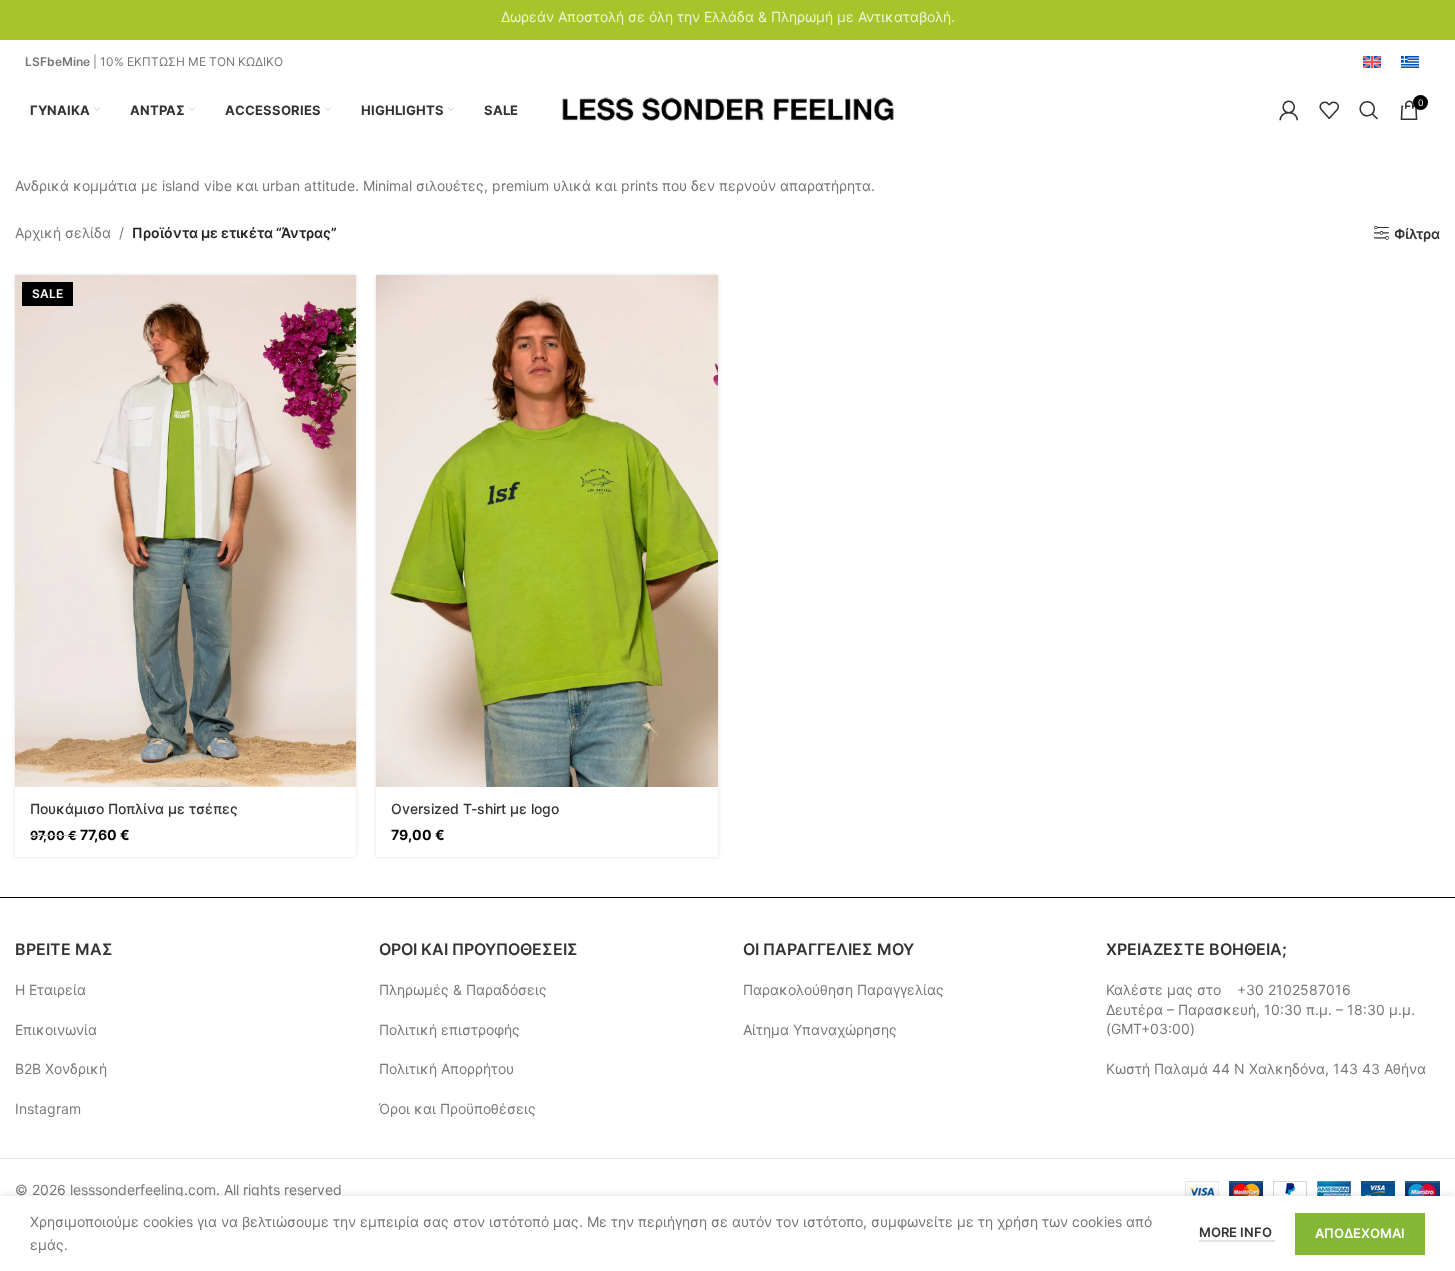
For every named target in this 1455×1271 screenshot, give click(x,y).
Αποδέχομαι (1360, 1233)
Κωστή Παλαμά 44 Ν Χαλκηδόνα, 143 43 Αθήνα (1266, 1068)
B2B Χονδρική (61, 1068)
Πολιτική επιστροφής (449, 1029)
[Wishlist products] (1329, 110)
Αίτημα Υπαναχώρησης (820, 1029)
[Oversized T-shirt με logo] (546, 531)
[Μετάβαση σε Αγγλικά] (1372, 63)
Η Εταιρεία (50, 989)
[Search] (1369, 110)
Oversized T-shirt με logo (475, 808)
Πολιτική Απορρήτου (446, 1068)
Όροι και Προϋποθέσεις (457, 1108)
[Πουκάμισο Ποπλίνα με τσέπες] (185, 531)
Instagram (48, 1108)
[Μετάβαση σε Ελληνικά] (1410, 63)
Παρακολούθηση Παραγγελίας (843, 989)
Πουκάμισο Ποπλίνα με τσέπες (134, 808)
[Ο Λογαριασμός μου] (1289, 110)
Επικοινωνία (56, 1029)
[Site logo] (727, 108)
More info (1237, 1232)
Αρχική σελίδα (63, 232)
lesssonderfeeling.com (143, 1189)
